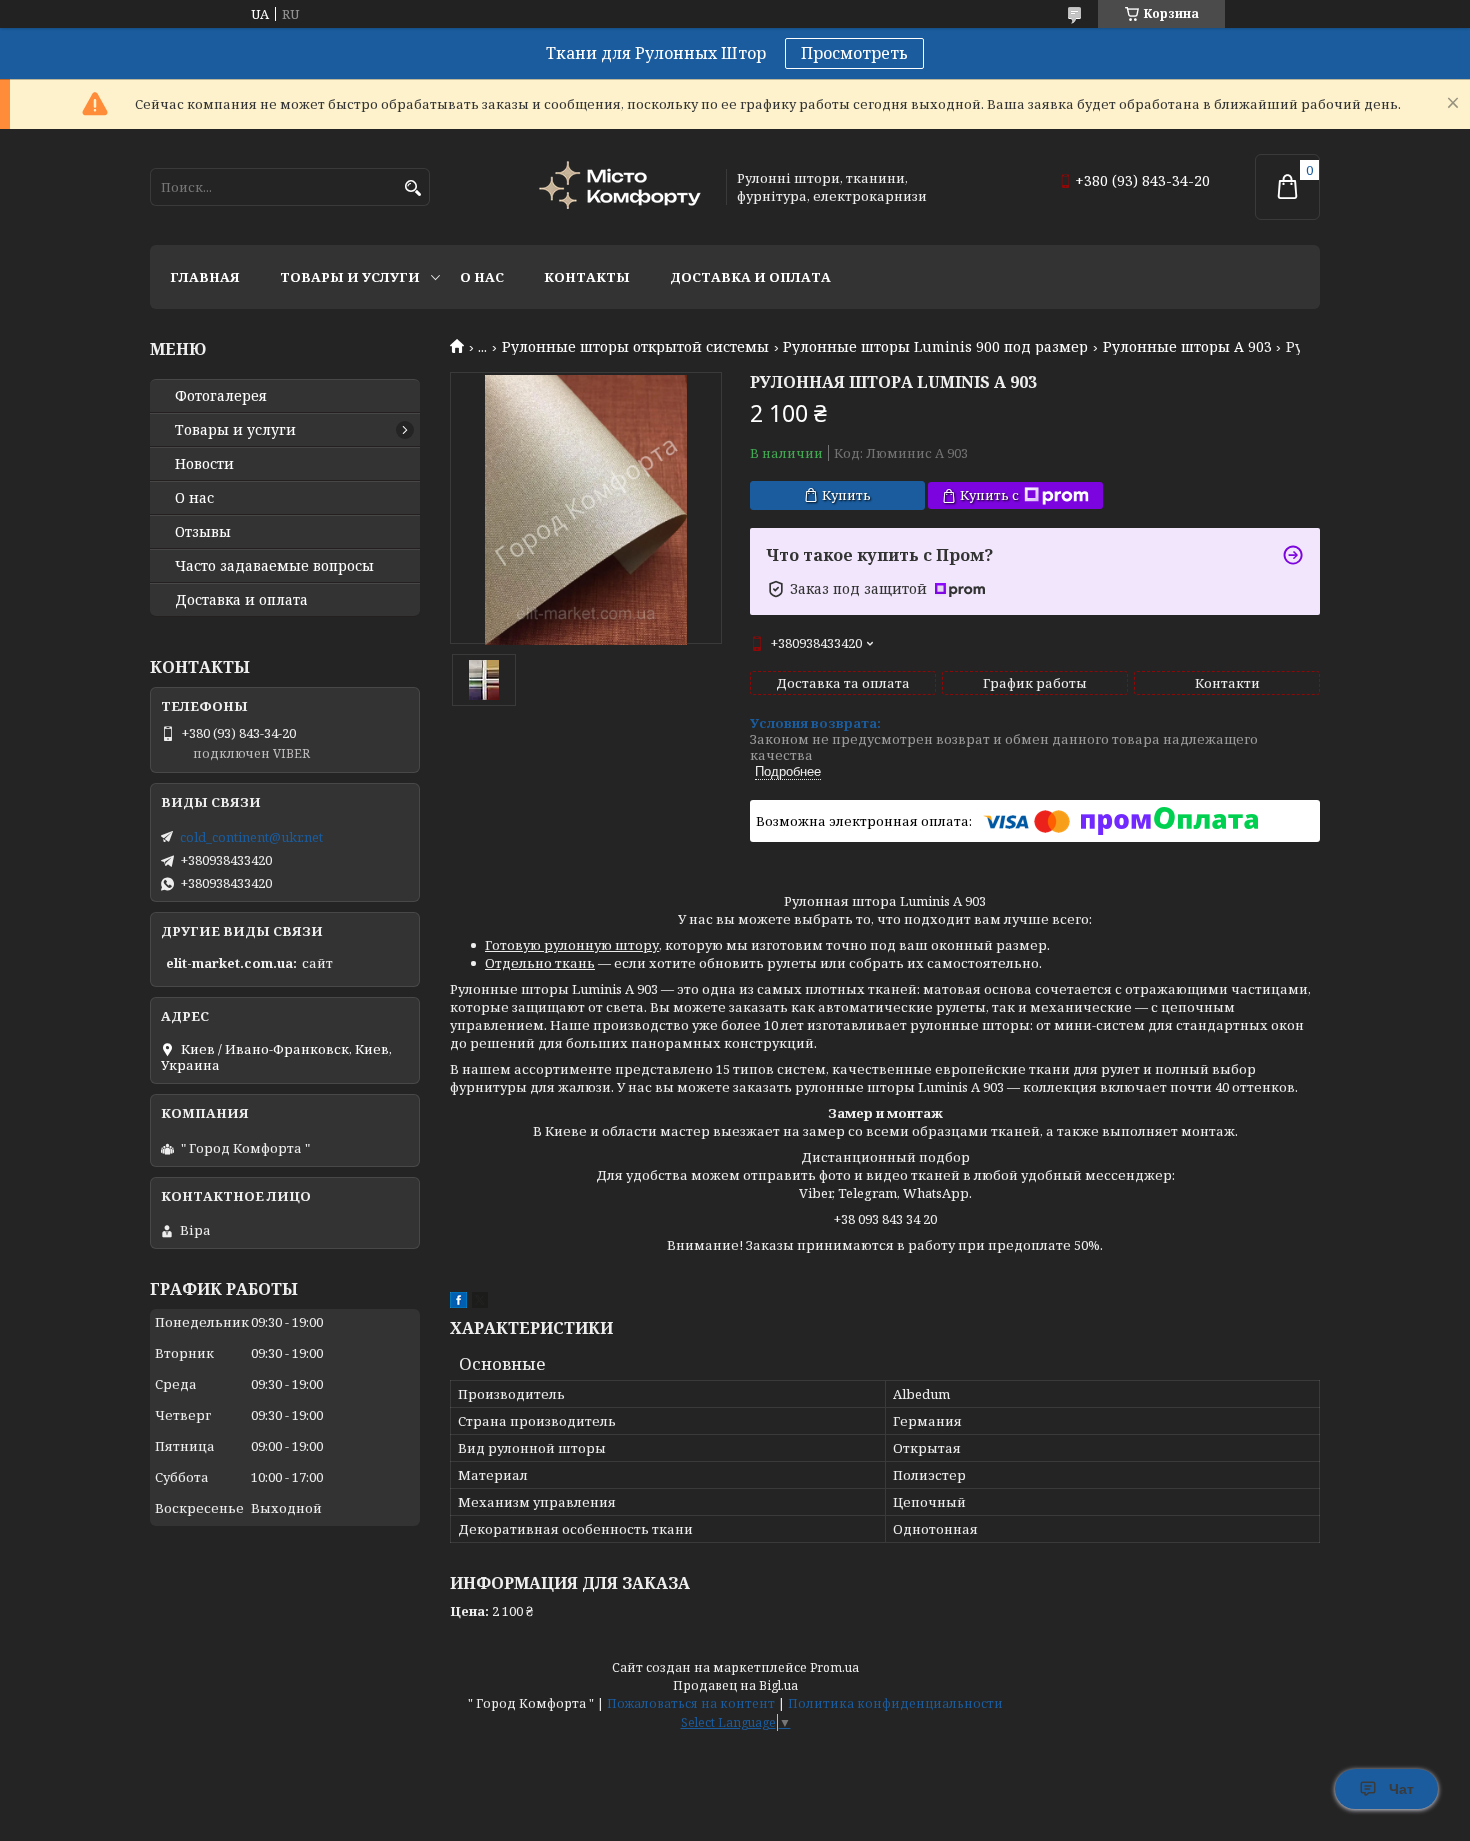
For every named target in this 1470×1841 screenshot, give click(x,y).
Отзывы (203, 532)
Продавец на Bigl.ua (735, 1685)
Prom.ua (834, 1667)
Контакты (587, 277)
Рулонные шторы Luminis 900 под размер (935, 347)
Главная (205, 277)
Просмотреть (854, 53)
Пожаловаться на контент (691, 1703)
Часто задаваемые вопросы (274, 566)
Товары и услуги (350, 277)
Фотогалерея (221, 396)
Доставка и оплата (750, 277)
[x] (480, 1303)
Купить (846, 495)
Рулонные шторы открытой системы (635, 347)
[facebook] (458, 1303)
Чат (1401, 1789)
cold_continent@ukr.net (251, 837)
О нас (482, 277)
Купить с (989, 495)
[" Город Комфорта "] (623, 187)
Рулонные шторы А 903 (1187, 347)
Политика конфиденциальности (895, 1703)
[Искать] (412, 188)
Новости (204, 464)
